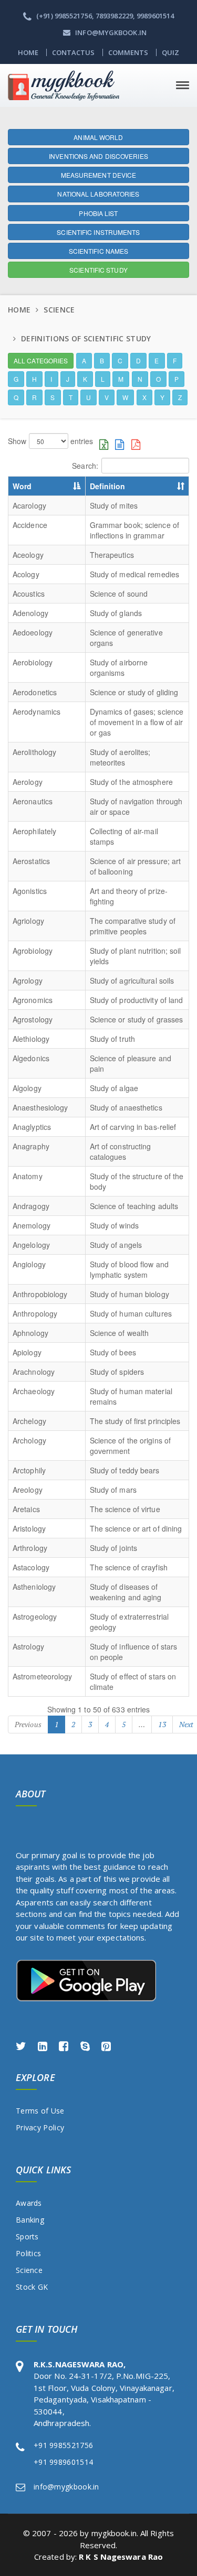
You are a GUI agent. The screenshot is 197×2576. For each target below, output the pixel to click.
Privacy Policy (40, 2127)
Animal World (98, 137)
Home (28, 52)
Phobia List (98, 213)
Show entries (50, 441)
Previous (28, 1724)
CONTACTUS (74, 52)
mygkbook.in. (115, 2533)
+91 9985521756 (63, 2445)
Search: (85, 466)
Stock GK (32, 2287)
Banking (30, 2220)
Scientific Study (98, 270)
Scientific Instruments (98, 232)
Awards (29, 2203)
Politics (28, 2253)
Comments (128, 52)
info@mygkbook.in (66, 2487)
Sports (27, 2237)
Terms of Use (40, 2111)
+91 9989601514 (63, 2462)
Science (29, 2270)
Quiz (170, 52)
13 (162, 1724)
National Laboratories (98, 194)
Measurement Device (99, 175)
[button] (41, 361)
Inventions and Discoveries (98, 156)
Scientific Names (99, 251)
